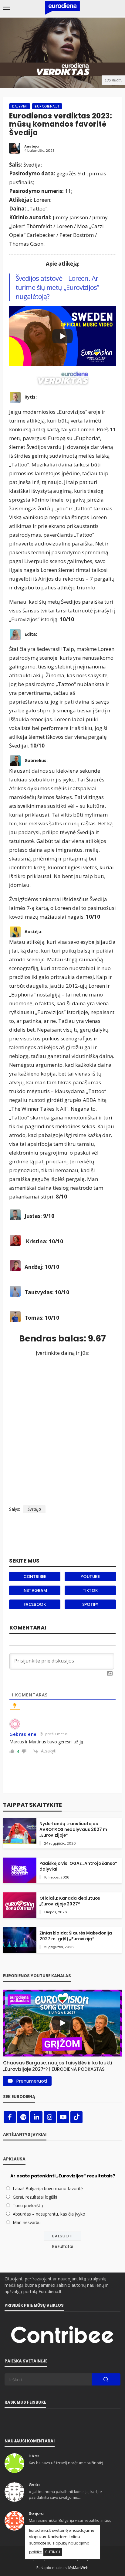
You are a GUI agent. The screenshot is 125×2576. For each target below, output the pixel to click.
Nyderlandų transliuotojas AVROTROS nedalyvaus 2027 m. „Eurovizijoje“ (74, 1830)
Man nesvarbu (27, 2222)
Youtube (90, 1576)
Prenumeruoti (32, 2081)
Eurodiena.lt (47, 106)
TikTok (90, 1590)
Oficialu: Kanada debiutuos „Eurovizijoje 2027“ (70, 1901)
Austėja (32, 146)
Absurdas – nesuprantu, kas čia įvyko (49, 2214)
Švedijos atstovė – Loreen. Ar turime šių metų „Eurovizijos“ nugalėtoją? (57, 287)
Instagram (35, 1590)
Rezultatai (63, 2246)
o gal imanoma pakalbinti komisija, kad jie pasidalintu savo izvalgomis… (65, 2494)
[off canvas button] (7, 8)
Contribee (35, 1576)
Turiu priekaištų (28, 2205)
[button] (62, 2064)
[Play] (62, 336)
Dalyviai (20, 106)
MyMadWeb (78, 2568)
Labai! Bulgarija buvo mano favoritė (48, 2188)
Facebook (35, 1604)
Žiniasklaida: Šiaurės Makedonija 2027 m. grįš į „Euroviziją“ (76, 1936)
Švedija (34, 1509)
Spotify (90, 1604)
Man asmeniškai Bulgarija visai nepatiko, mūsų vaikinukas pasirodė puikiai (70, 2523)
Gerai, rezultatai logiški (35, 2197)
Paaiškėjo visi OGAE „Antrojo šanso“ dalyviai (78, 1866)
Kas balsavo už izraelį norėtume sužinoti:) (66, 2463)
